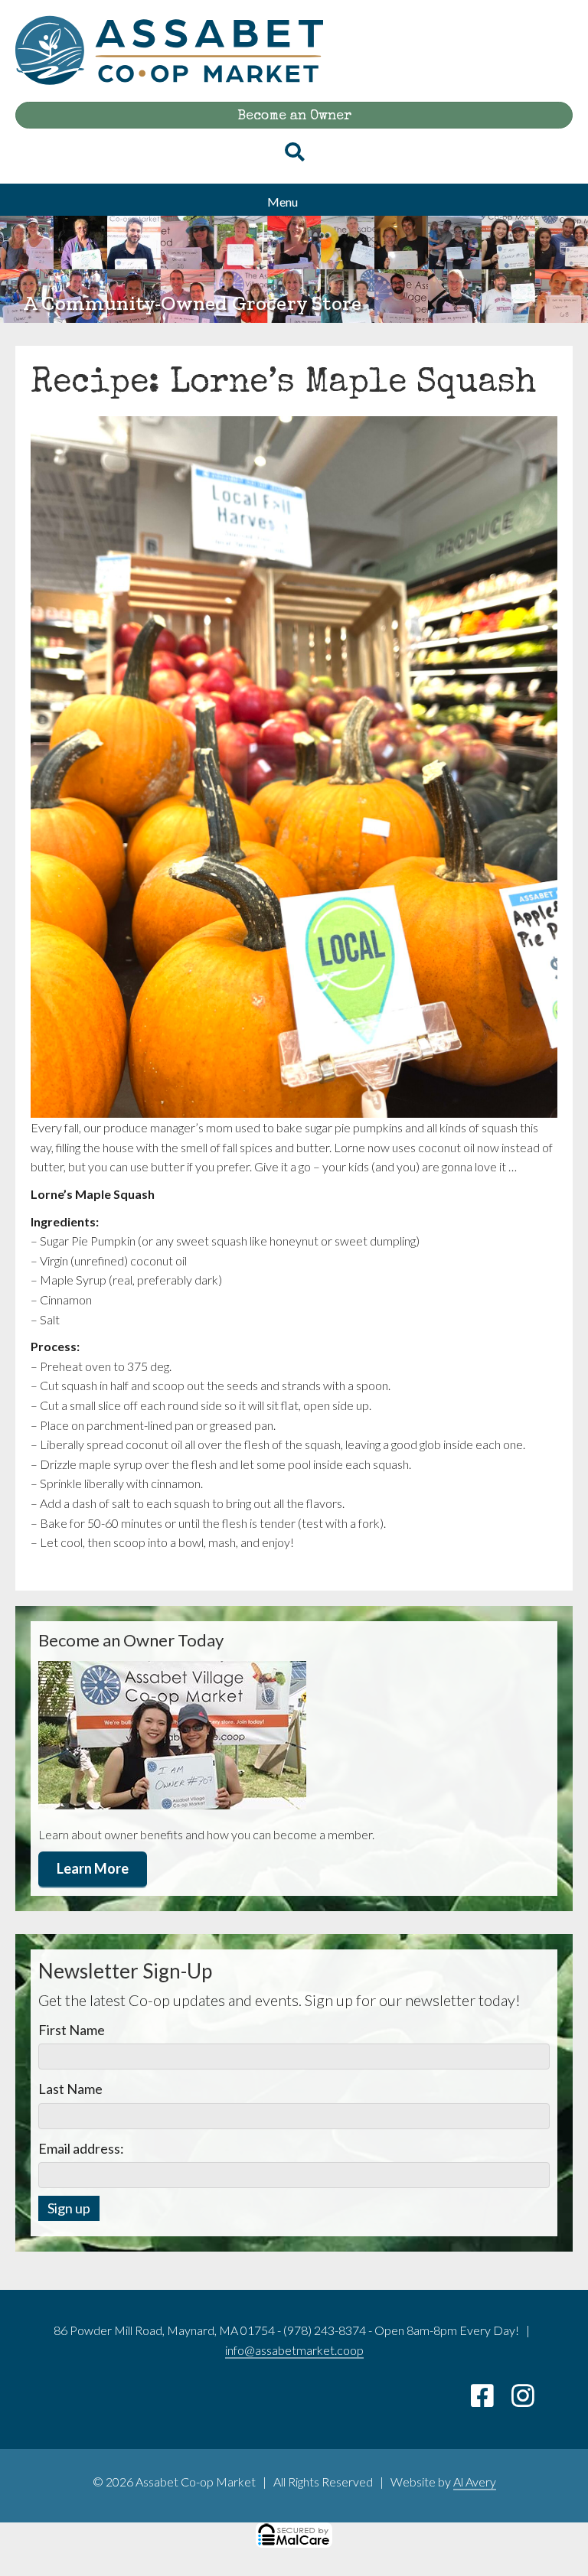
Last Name (70, 2089)
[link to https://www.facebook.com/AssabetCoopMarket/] (491, 2400)
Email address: (81, 2148)
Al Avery (475, 2482)
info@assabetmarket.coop (294, 2350)
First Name (72, 2030)
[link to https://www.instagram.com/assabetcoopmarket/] (531, 2400)
